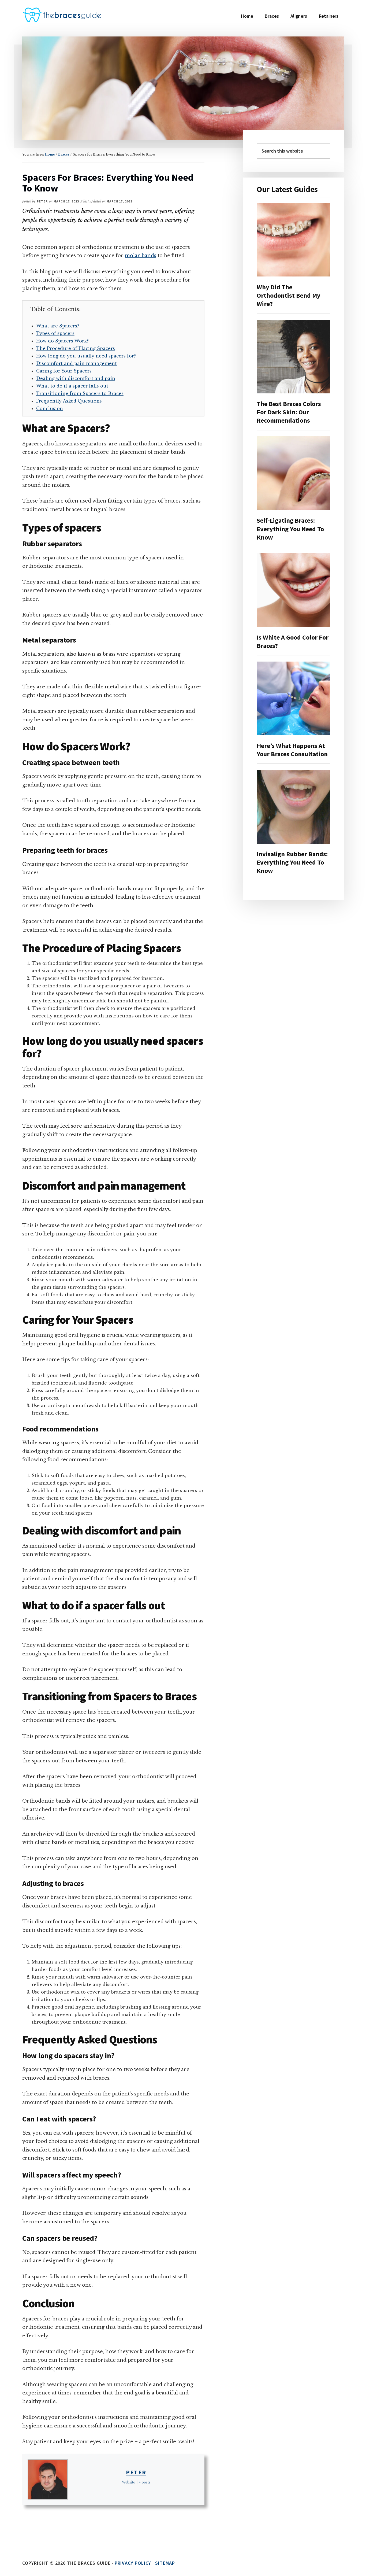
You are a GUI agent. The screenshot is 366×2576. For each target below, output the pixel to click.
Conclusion (50, 408)
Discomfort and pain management (76, 363)
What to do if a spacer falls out (72, 386)
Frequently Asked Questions (69, 401)
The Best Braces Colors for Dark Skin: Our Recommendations (289, 412)
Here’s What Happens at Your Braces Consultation (292, 750)
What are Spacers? (58, 326)
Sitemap (165, 2563)
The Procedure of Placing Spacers (76, 348)
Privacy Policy (133, 2563)
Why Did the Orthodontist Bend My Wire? (289, 295)
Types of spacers (55, 333)
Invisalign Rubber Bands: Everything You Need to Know (292, 862)
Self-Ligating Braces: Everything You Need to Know (290, 529)
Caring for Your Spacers (64, 371)
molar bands (141, 256)
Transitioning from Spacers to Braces (80, 393)
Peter (136, 2472)
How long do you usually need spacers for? (86, 356)
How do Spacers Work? (62, 341)
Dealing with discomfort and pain (76, 378)
